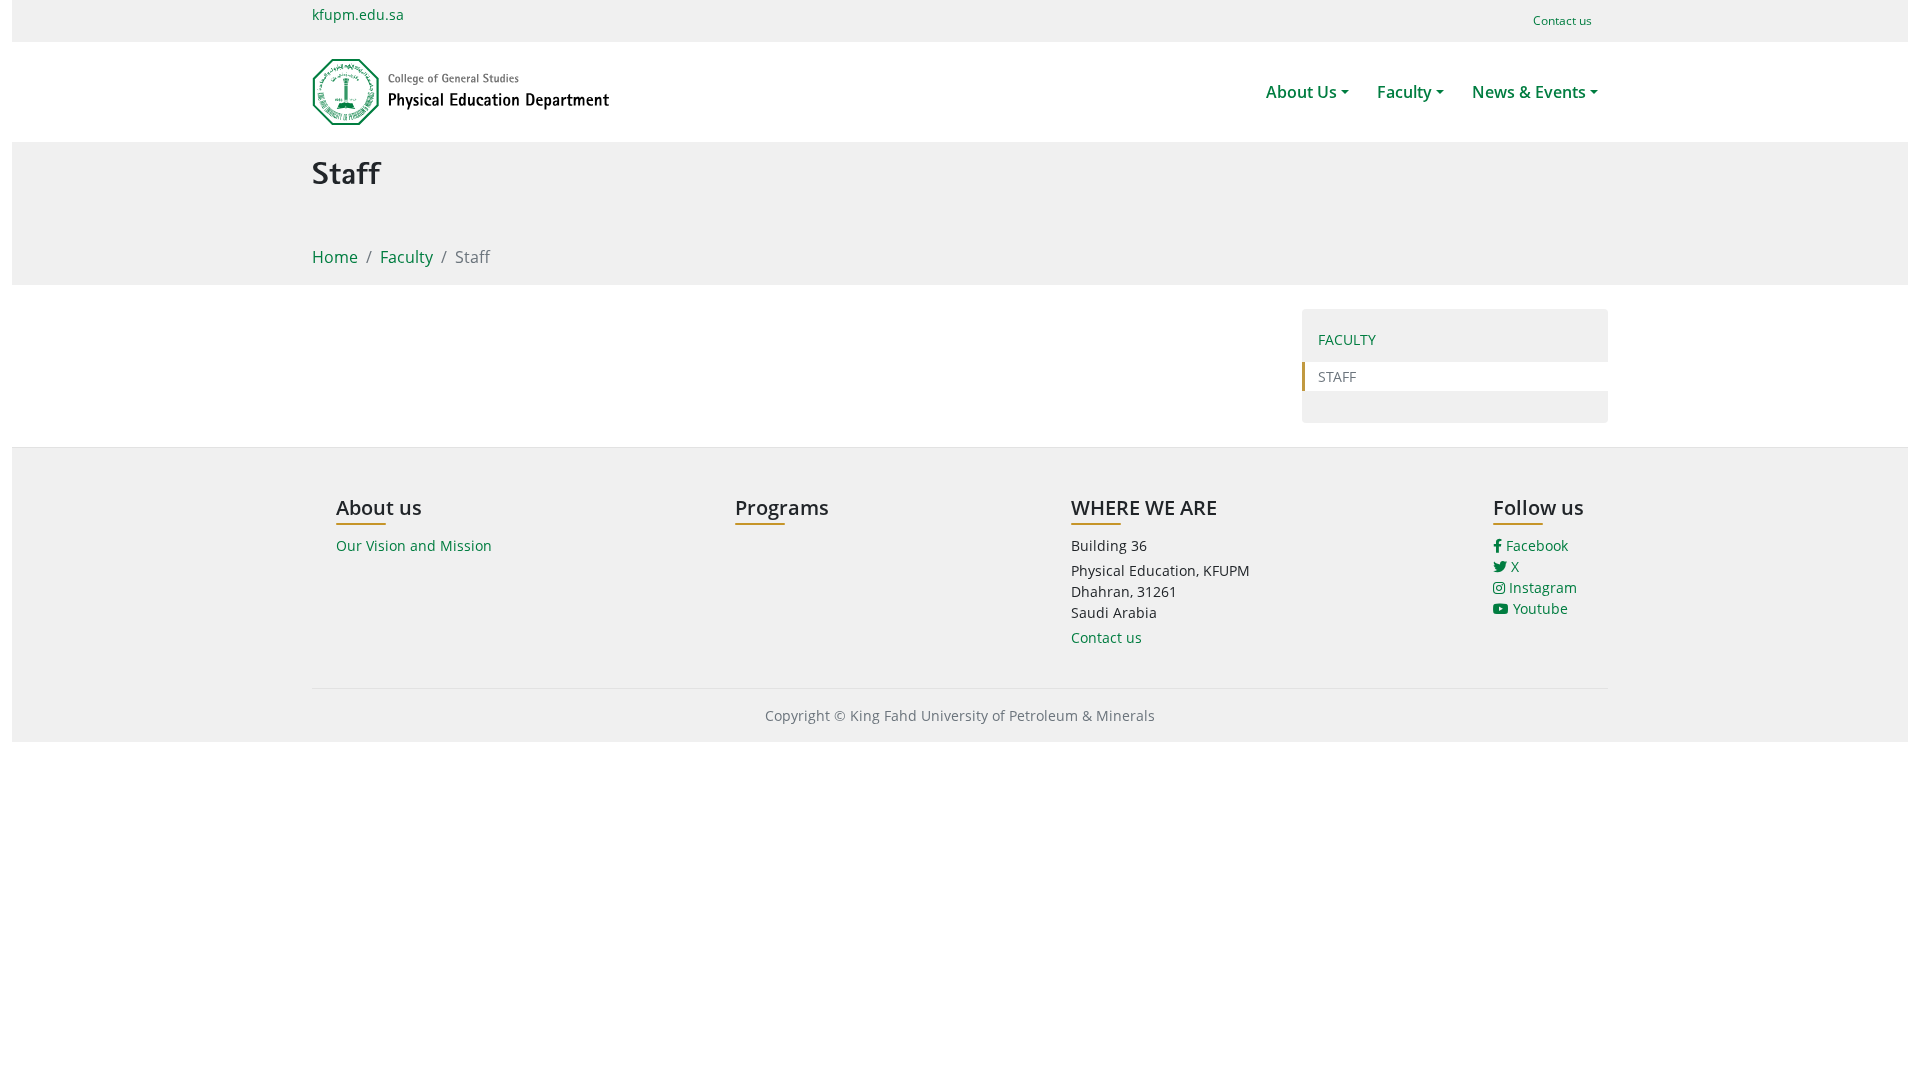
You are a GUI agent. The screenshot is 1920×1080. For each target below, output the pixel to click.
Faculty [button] (1404, 92)
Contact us (1106, 637)
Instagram (1541, 587)
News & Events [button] (1529, 92)
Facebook (1535, 545)
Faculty (406, 257)
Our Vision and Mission (414, 545)
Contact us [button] (1562, 20)
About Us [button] (1301, 92)
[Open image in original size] (460, 92)
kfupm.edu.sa (358, 14)
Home (335, 257)
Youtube (1538, 608)
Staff (1337, 376)
